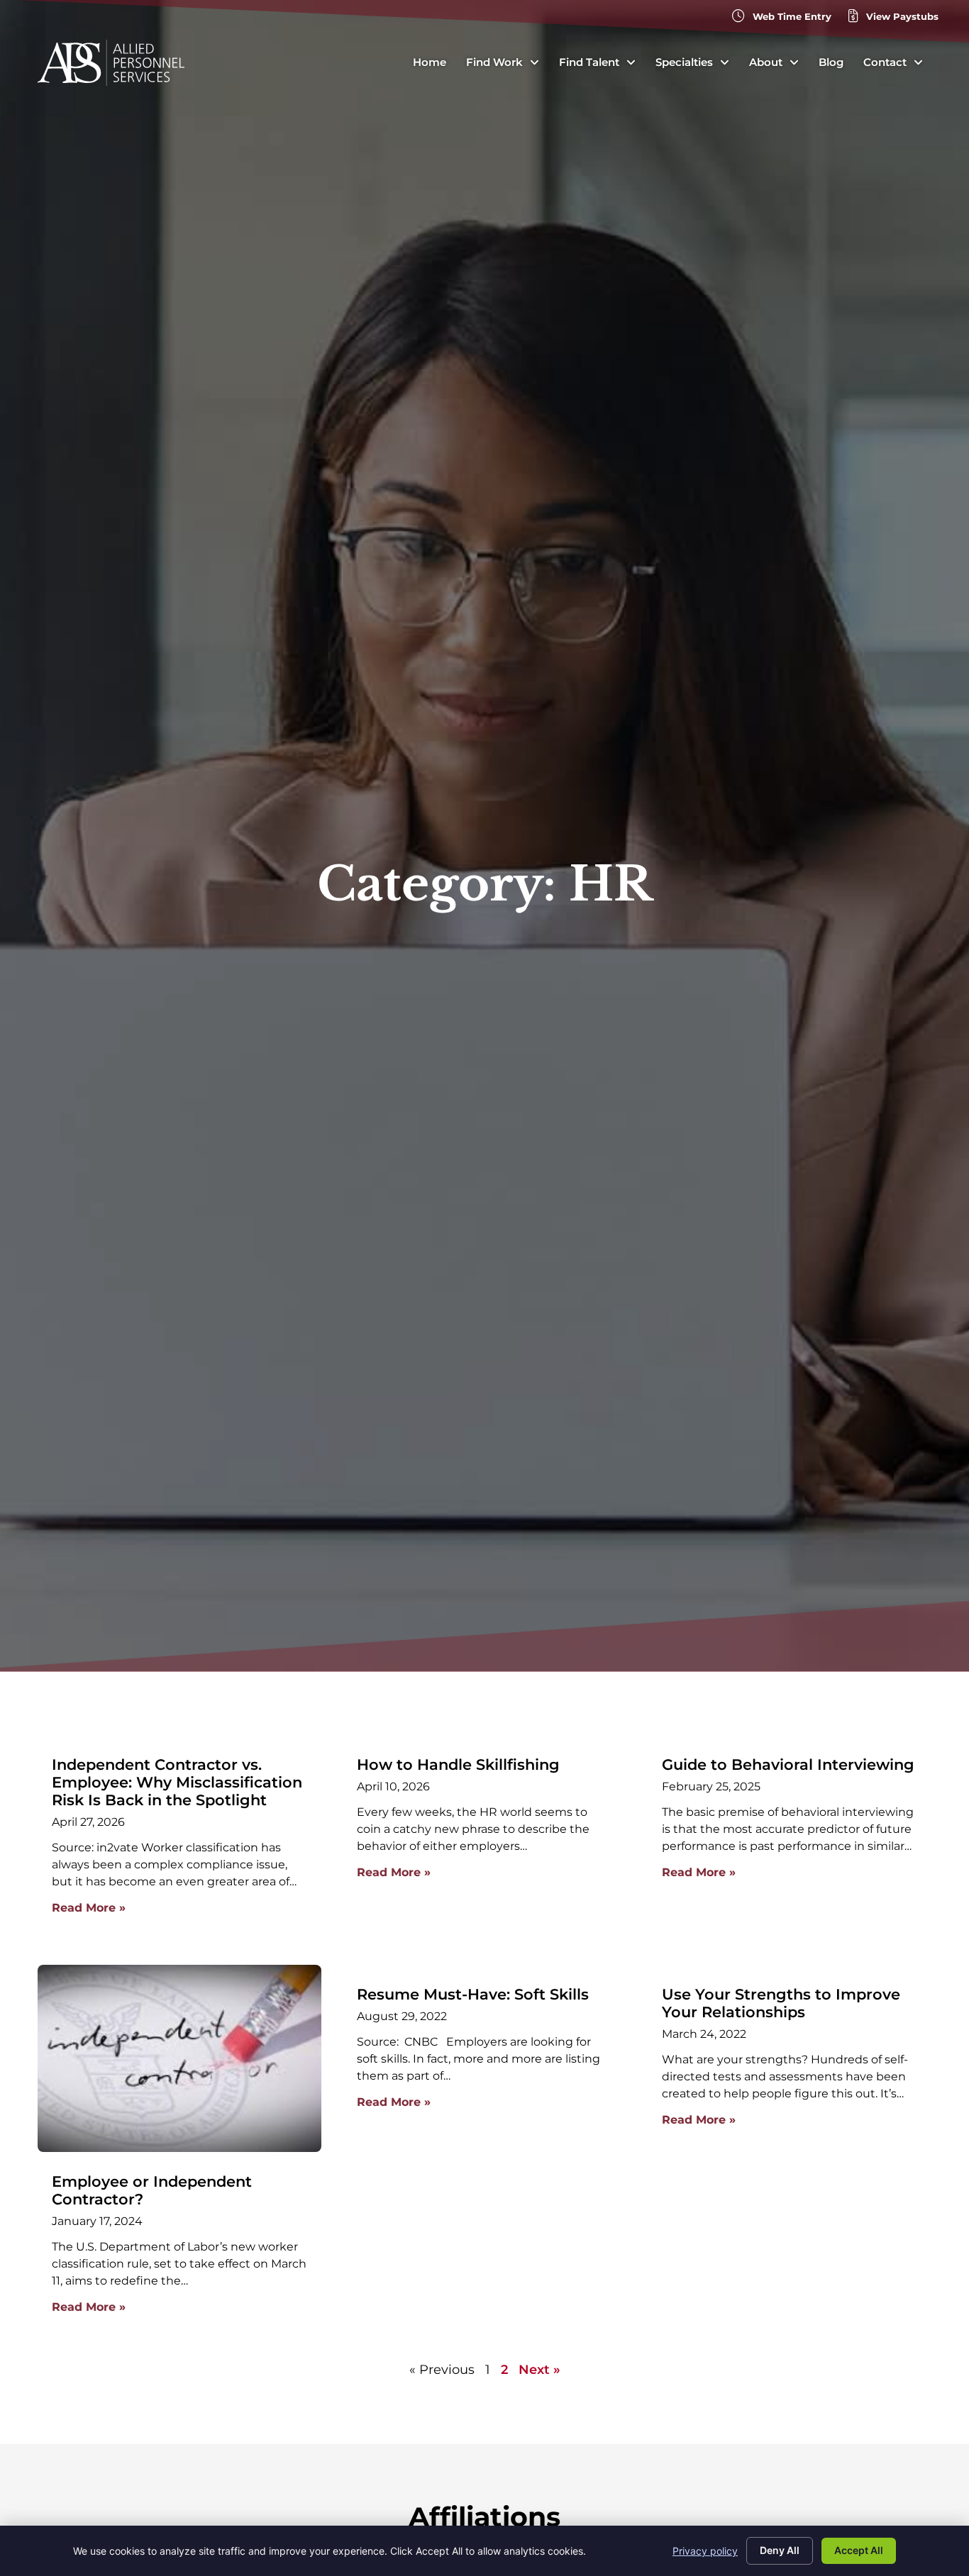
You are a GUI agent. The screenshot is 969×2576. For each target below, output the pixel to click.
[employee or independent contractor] (179, 2058)
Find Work (494, 62)
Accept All (859, 2550)
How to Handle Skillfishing (458, 1764)
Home (430, 62)
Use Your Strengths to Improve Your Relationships (781, 2003)
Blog (831, 62)
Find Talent (589, 62)
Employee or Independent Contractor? (152, 2190)
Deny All (780, 2550)
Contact (885, 62)
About (766, 62)
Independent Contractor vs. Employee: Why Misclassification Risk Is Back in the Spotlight (177, 1782)
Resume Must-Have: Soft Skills (473, 1994)
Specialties (684, 62)
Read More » (89, 1908)
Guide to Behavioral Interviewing (788, 1764)
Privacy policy (705, 2551)
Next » (539, 2370)
